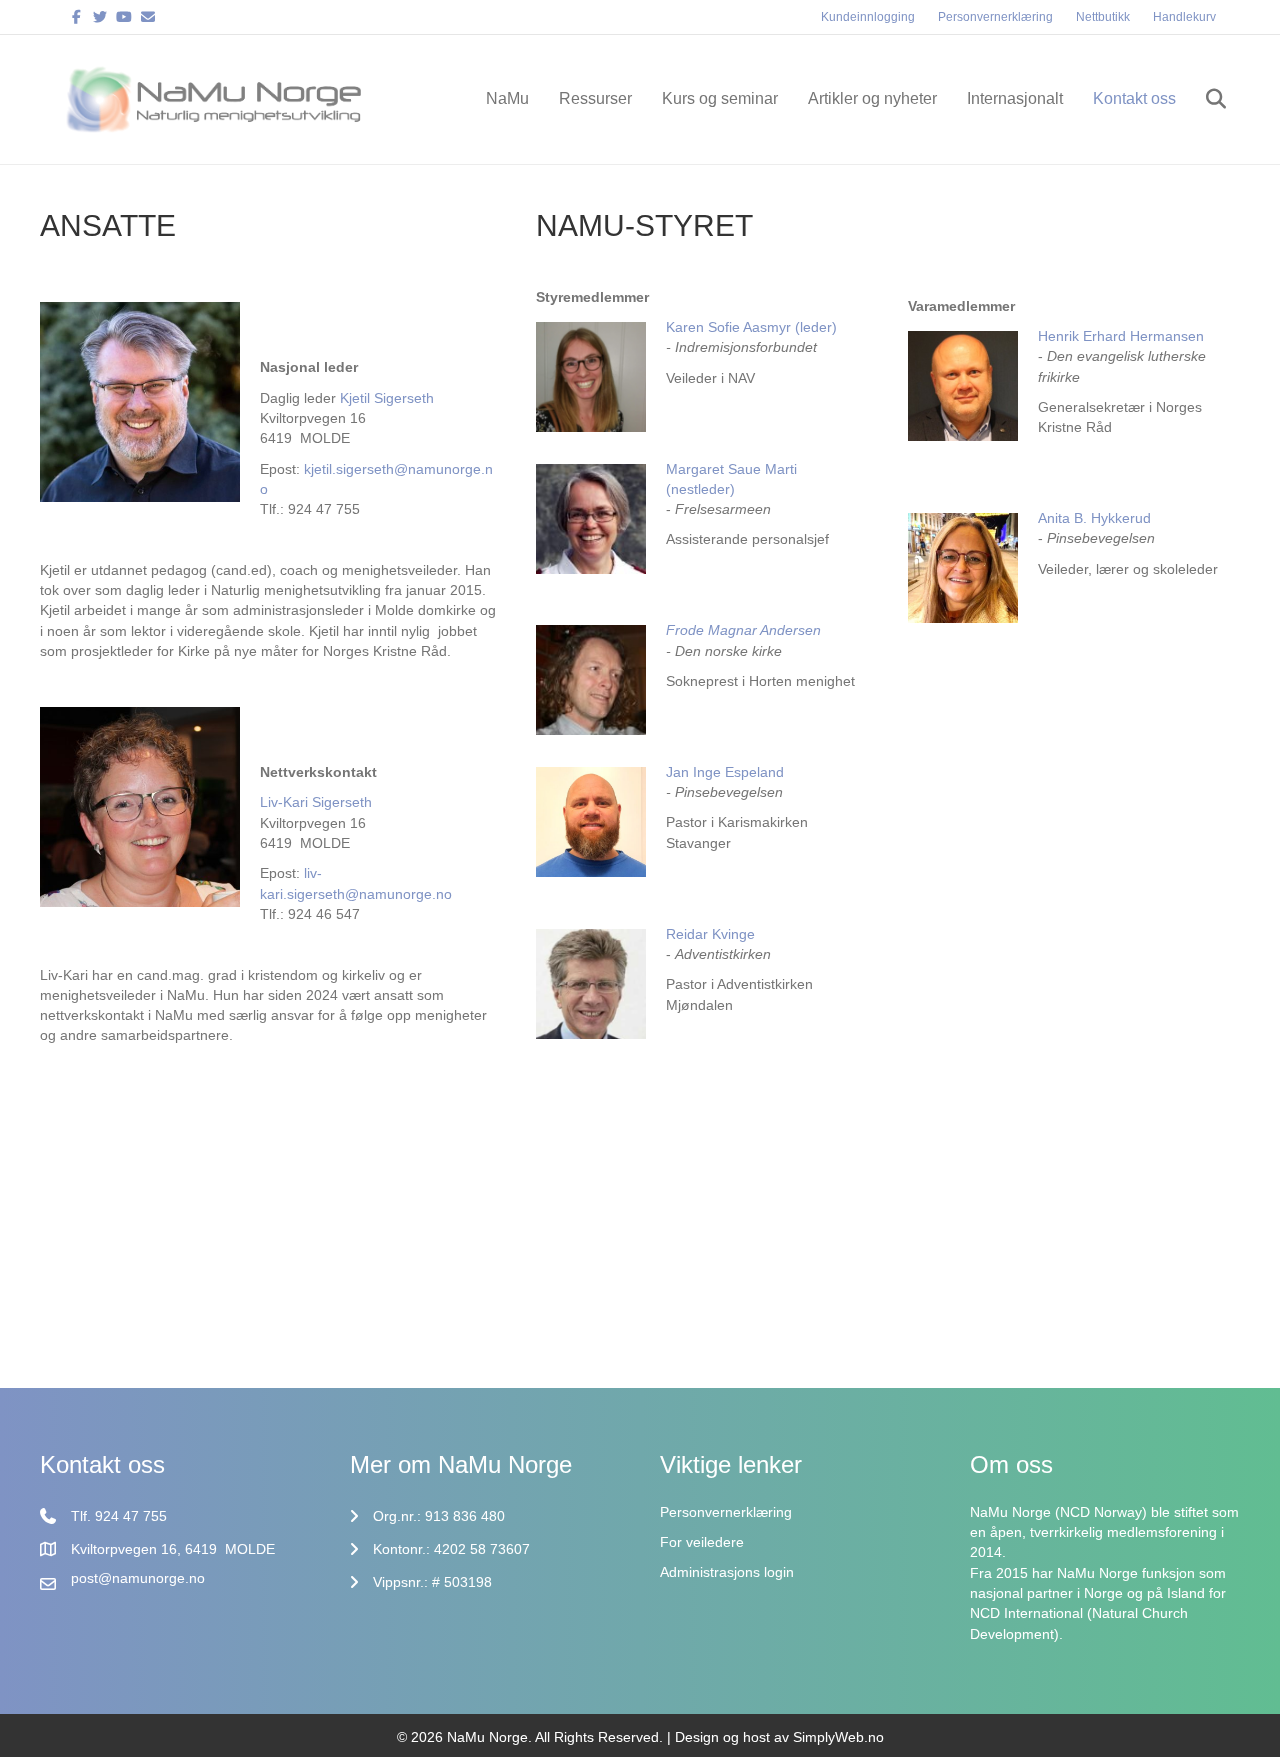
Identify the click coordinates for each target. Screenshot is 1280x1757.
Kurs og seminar (720, 98)
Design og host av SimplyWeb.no (779, 1737)
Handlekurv (1184, 17)
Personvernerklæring (995, 17)
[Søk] (1203, 99)
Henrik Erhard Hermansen (1121, 336)
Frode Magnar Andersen (743, 630)
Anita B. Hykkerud (1094, 518)
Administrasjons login (727, 1572)
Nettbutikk (1103, 17)
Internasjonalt (1015, 98)
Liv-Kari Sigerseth (316, 802)
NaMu (507, 98)
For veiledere (702, 1542)
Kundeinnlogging (868, 17)
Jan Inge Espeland (725, 772)
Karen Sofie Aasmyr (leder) (751, 327)
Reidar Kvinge (712, 934)
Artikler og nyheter (872, 98)
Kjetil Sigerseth (387, 398)
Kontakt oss (1134, 98)
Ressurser (595, 98)
